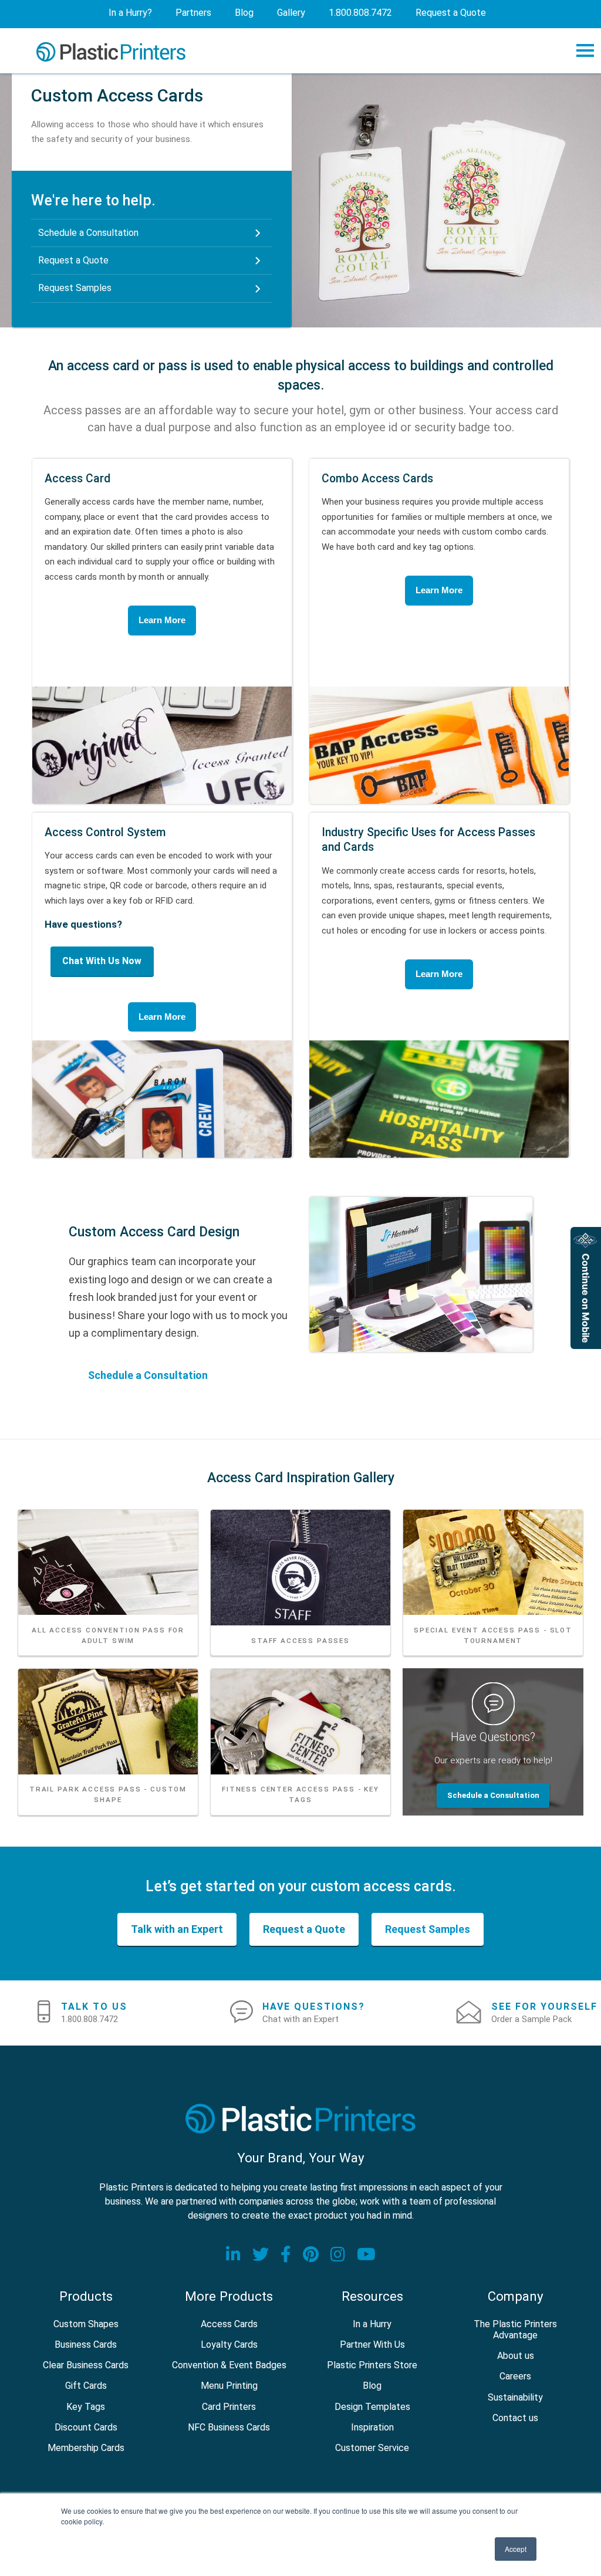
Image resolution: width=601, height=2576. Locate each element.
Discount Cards (86, 2427)
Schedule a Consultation (88, 233)
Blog (372, 2386)
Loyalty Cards (229, 2345)
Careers (515, 2376)
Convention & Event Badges (229, 2365)
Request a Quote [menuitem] (451, 13)
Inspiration (372, 2427)
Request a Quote (73, 260)
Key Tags (86, 2407)
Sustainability (515, 2397)
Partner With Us (372, 2345)
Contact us (515, 2418)
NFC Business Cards (229, 2427)
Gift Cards (86, 2386)
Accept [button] (516, 2549)
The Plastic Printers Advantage (515, 2330)
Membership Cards (86, 2448)
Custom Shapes (86, 2324)
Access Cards (229, 2324)
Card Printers (229, 2407)
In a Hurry (372, 2324)
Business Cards (86, 2345)
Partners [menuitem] (193, 13)
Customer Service (372, 2448)
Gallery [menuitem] (291, 13)
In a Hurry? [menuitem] (130, 13)
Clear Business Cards (86, 2365)
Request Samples (75, 288)
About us (516, 2356)
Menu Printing (229, 2386)
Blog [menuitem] (244, 13)
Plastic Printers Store (372, 2365)
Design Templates (372, 2407)
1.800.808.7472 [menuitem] (360, 13)
